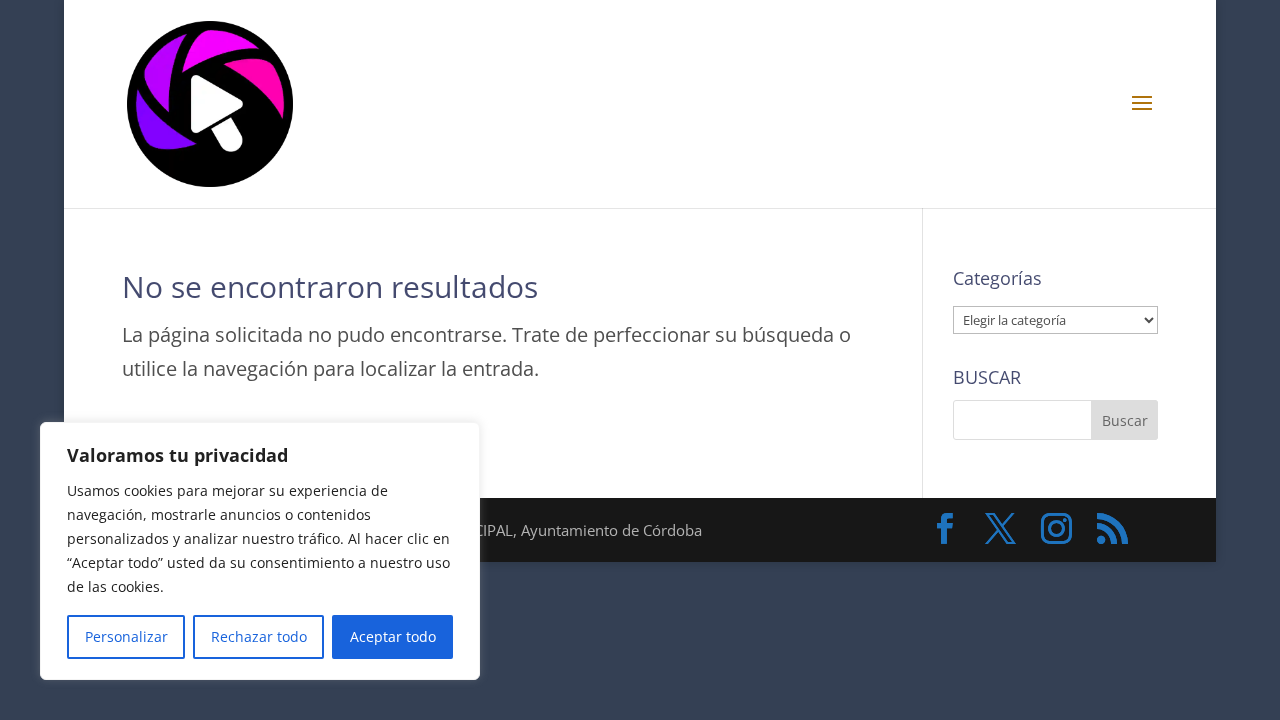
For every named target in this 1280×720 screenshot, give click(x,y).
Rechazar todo (259, 636)
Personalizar (126, 636)
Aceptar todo (393, 636)
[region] (260, 551)
